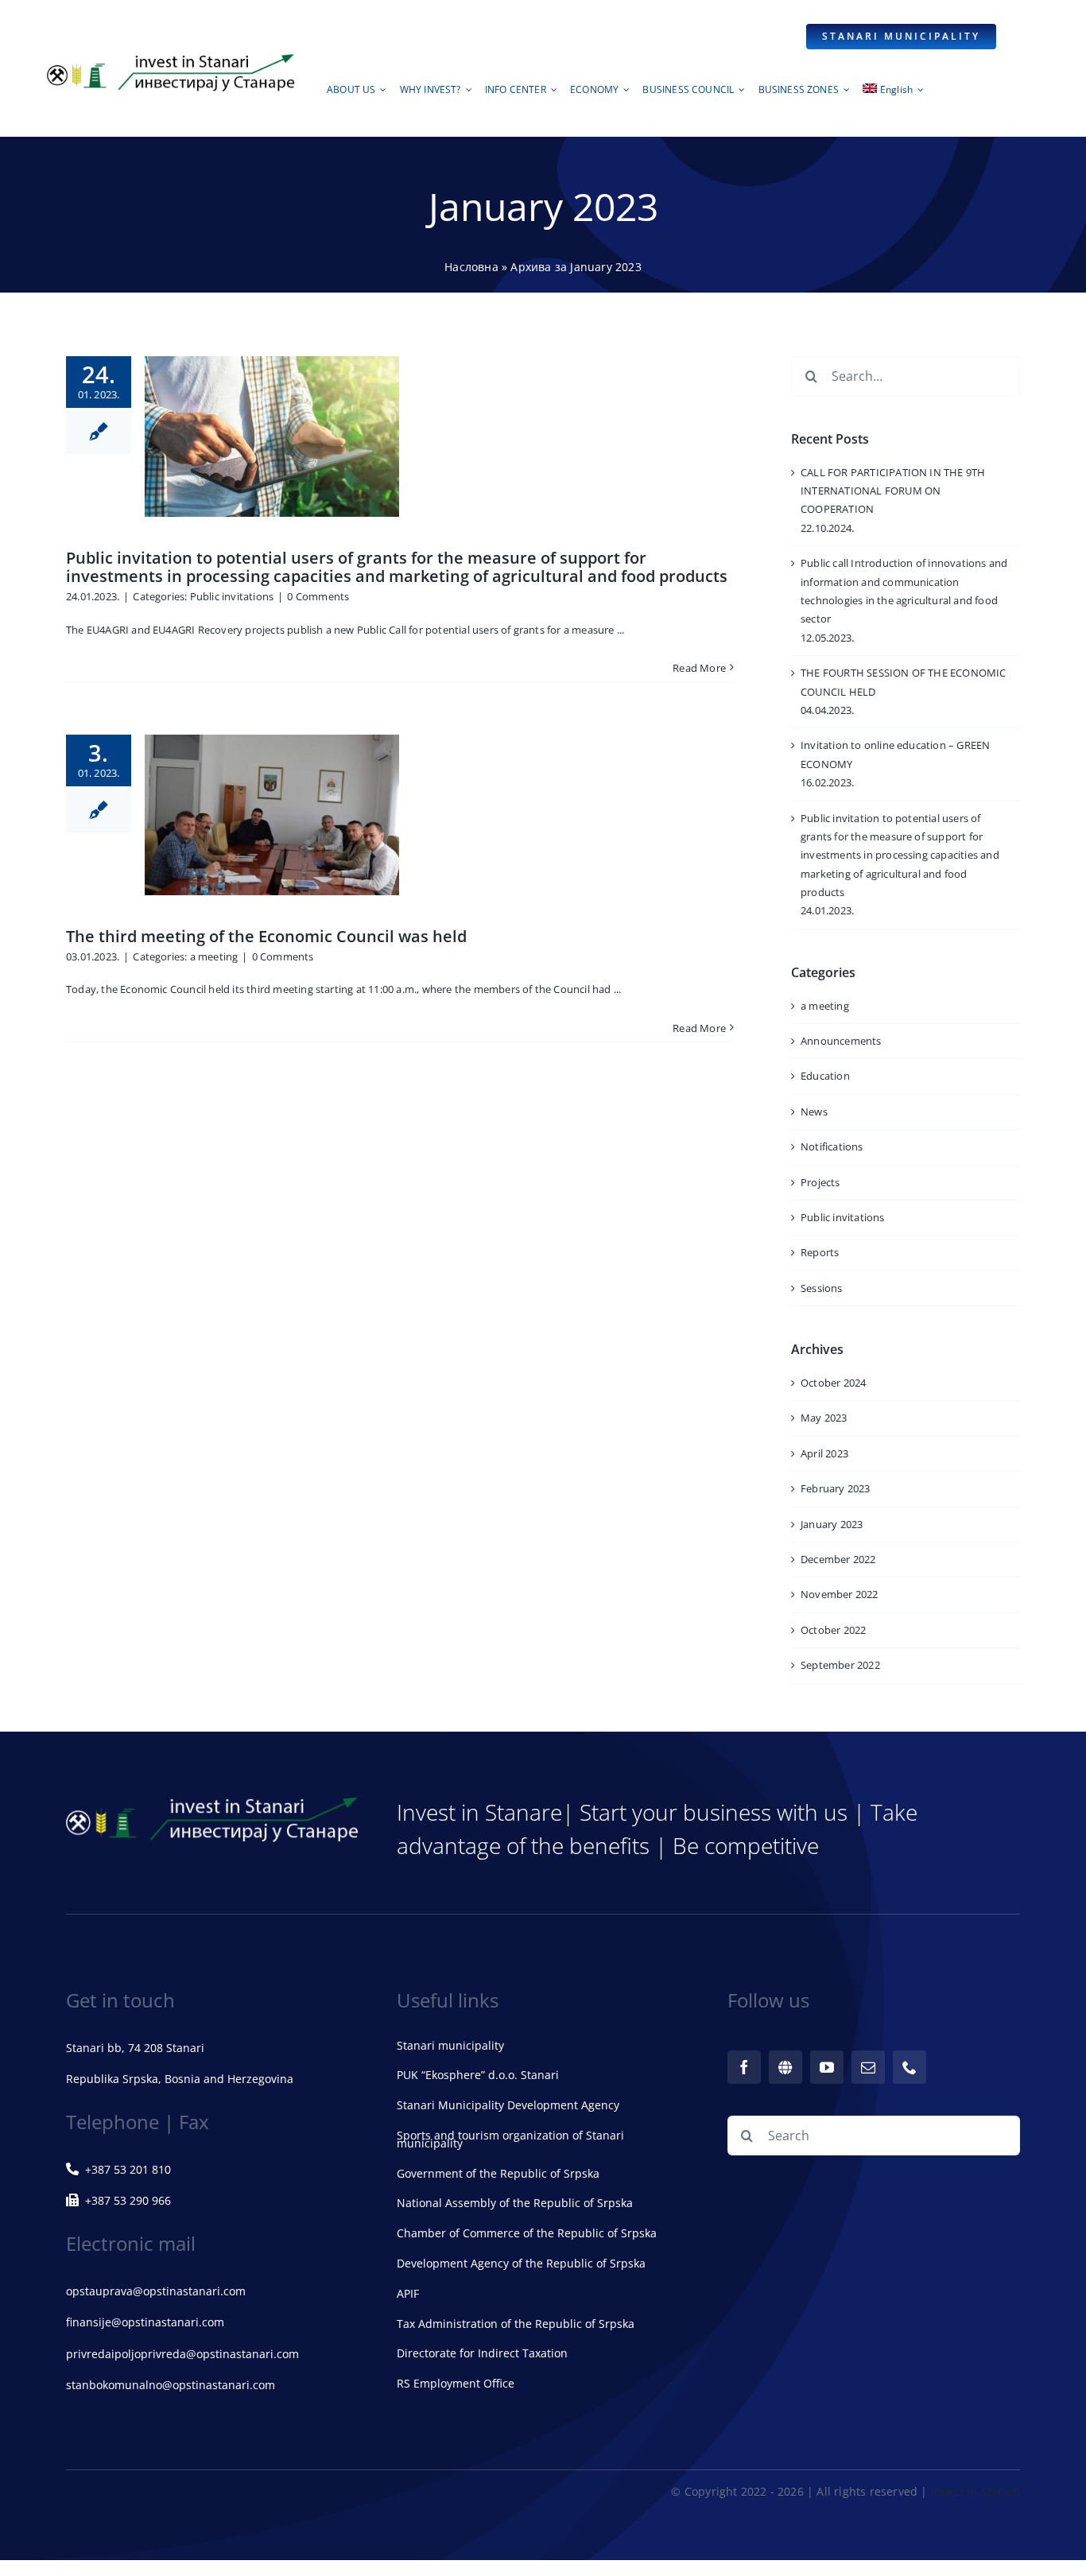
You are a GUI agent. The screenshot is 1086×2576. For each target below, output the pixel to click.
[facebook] (744, 2067)
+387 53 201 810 (128, 2169)
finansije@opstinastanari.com (145, 2322)
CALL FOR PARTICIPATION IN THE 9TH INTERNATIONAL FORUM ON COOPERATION (893, 491)
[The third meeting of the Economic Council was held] (272, 815)
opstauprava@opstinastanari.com (156, 2291)
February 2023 (836, 1488)
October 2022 (833, 1630)
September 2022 (840, 1665)
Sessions (822, 1288)
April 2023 (824, 1453)
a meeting (214, 956)
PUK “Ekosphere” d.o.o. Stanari (478, 2075)
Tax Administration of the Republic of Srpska (516, 2324)
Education (825, 1076)
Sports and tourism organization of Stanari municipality (510, 2139)
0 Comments (318, 596)
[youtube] (827, 2067)
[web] (785, 2067)
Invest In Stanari (975, 2491)
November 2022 (840, 1594)
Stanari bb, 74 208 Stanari (135, 2048)
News (814, 1111)
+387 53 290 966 (128, 2200)
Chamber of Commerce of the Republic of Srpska (527, 2233)
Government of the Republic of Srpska (498, 2173)
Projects (820, 1182)
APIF (408, 2293)
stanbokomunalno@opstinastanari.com (171, 2385)
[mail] (868, 2067)
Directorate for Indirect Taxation (482, 2353)
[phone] (910, 2067)
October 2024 (833, 1383)
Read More (699, 668)
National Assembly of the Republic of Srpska (515, 2203)
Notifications (832, 1146)
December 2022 (838, 1559)
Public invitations (232, 596)
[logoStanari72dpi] (171, 57)
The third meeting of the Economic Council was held (266, 936)
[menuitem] (893, 94)
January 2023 (832, 1524)
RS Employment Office (456, 2383)
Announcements (841, 1041)
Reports (820, 1252)
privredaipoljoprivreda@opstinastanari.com (182, 2354)
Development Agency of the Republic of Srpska (521, 2263)
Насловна (471, 267)
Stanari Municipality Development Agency (508, 2105)
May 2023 (824, 1418)
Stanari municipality (450, 2045)
